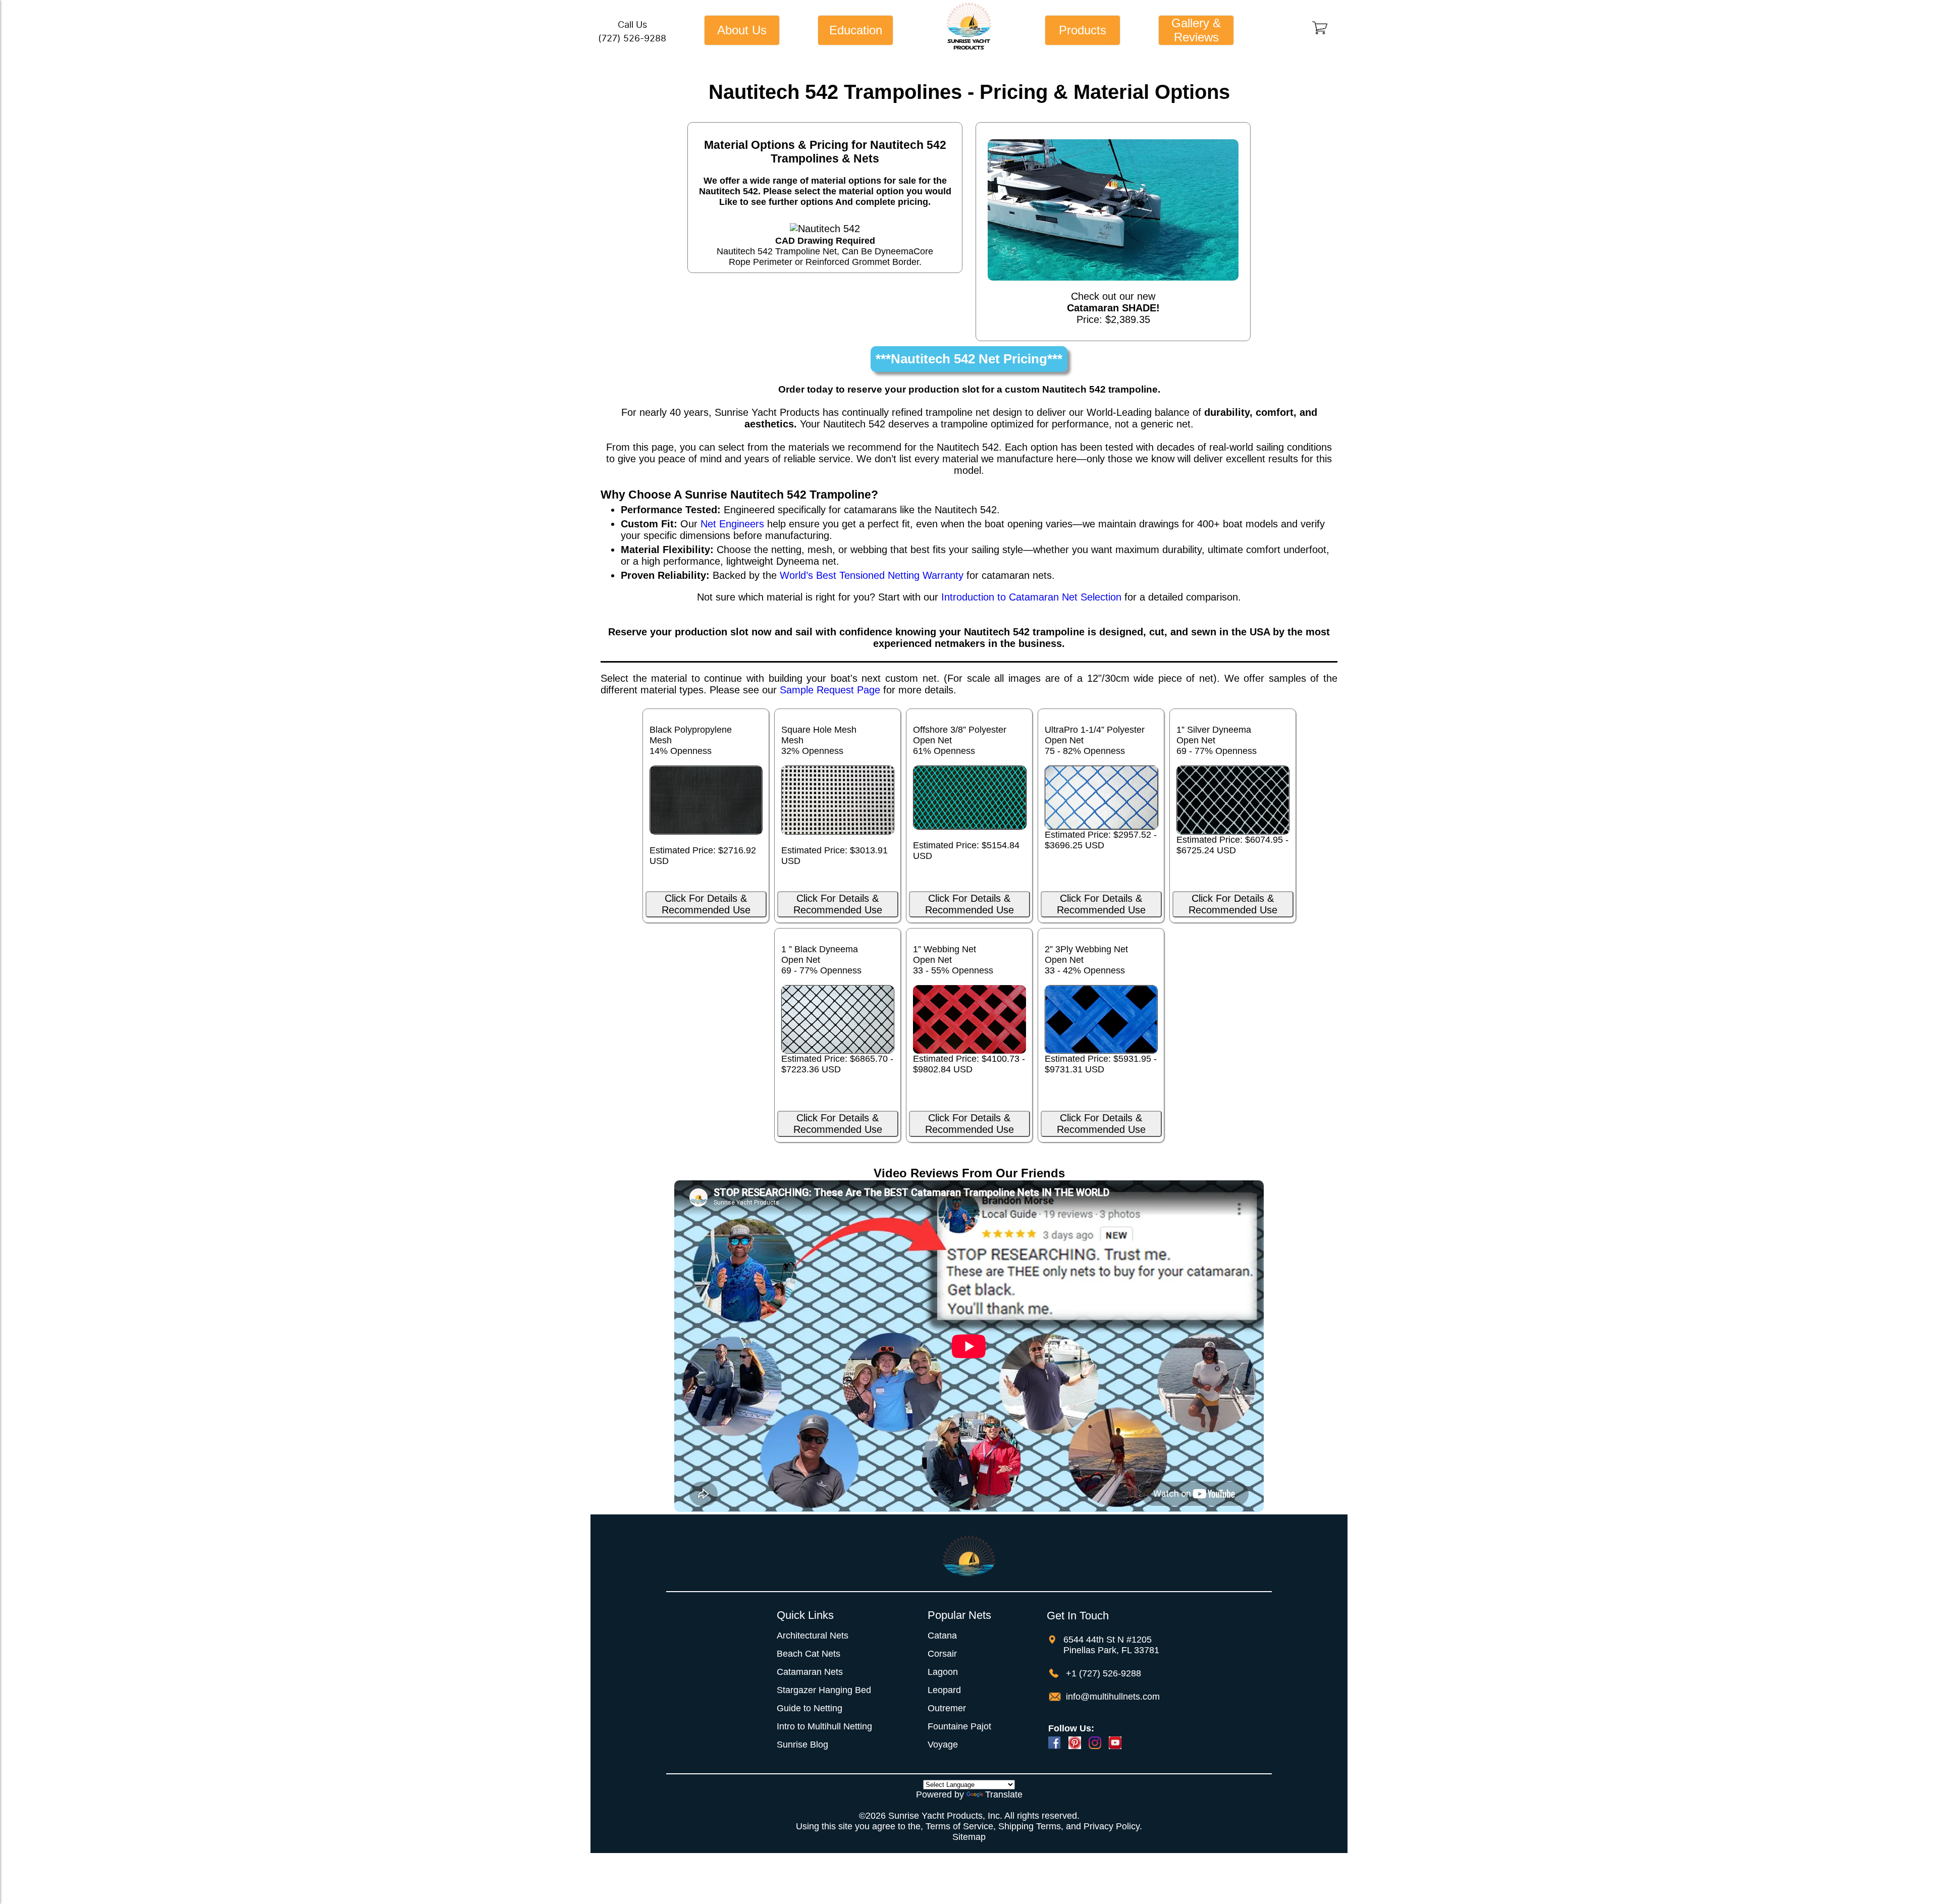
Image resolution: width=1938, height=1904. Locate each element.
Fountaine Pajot (959, 1726)
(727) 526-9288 (632, 38)
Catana (942, 1636)
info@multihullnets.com (1112, 1697)
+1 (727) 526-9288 (1102, 1673)
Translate (1004, 1794)
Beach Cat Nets (809, 1654)
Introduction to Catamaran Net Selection (1031, 597)
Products (1083, 30)
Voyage (943, 1745)
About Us (742, 30)
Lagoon (943, 1672)
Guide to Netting (810, 1708)
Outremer (947, 1708)
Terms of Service (959, 1826)
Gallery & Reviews (1196, 30)
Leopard (944, 1690)
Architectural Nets (813, 1636)
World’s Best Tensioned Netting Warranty (872, 575)
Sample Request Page (830, 690)
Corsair (942, 1654)
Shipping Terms (1030, 1826)
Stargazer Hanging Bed (824, 1690)
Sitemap (969, 1837)
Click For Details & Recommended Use (706, 904)
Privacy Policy (1112, 1826)
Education (856, 30)
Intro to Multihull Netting (824, 1726)
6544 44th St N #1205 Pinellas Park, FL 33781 (1111, 1645)
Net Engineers (732, 524)
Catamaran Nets (810, 1672)
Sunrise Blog (802, 1745)
